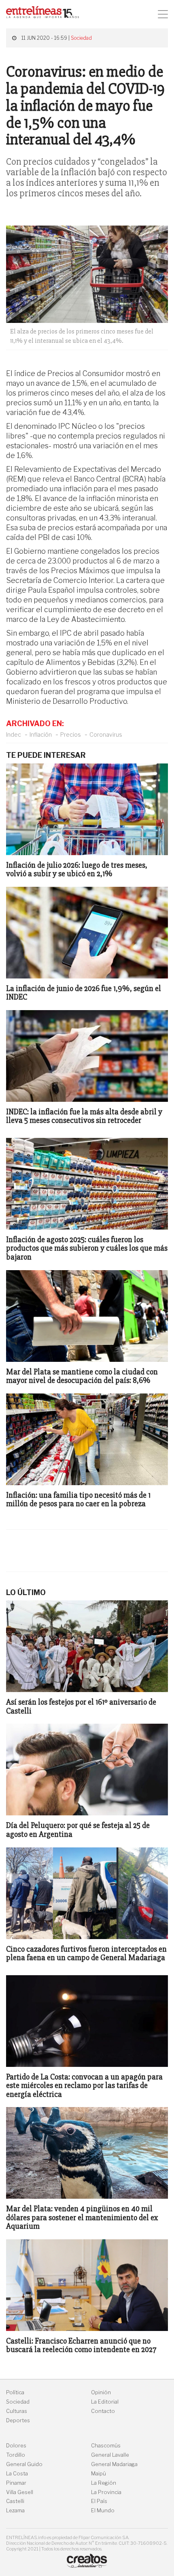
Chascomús (106, 2446)
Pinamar (16, 2483)
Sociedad (81, 38)
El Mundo (103, 2510)
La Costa (17, 2474)
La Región (104, 2483)
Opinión (101, 2392)
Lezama (15, 2510)
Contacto (103, 2411)
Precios (71, 734)
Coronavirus (106, 734)
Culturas (17, 2411)
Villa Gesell (20, 2492)
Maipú (99, 2474)
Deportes (18, 2420)
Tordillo (16, 2455)
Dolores (16, 2446)
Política (15, 2392)
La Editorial (105, 2402)
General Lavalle (110, 2455)
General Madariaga (114, 2464)
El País (99, 2501)
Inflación (41, 734)
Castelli (15, 2501)
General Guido (24, 2464)
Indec (14, 734)
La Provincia (106, 2492)
